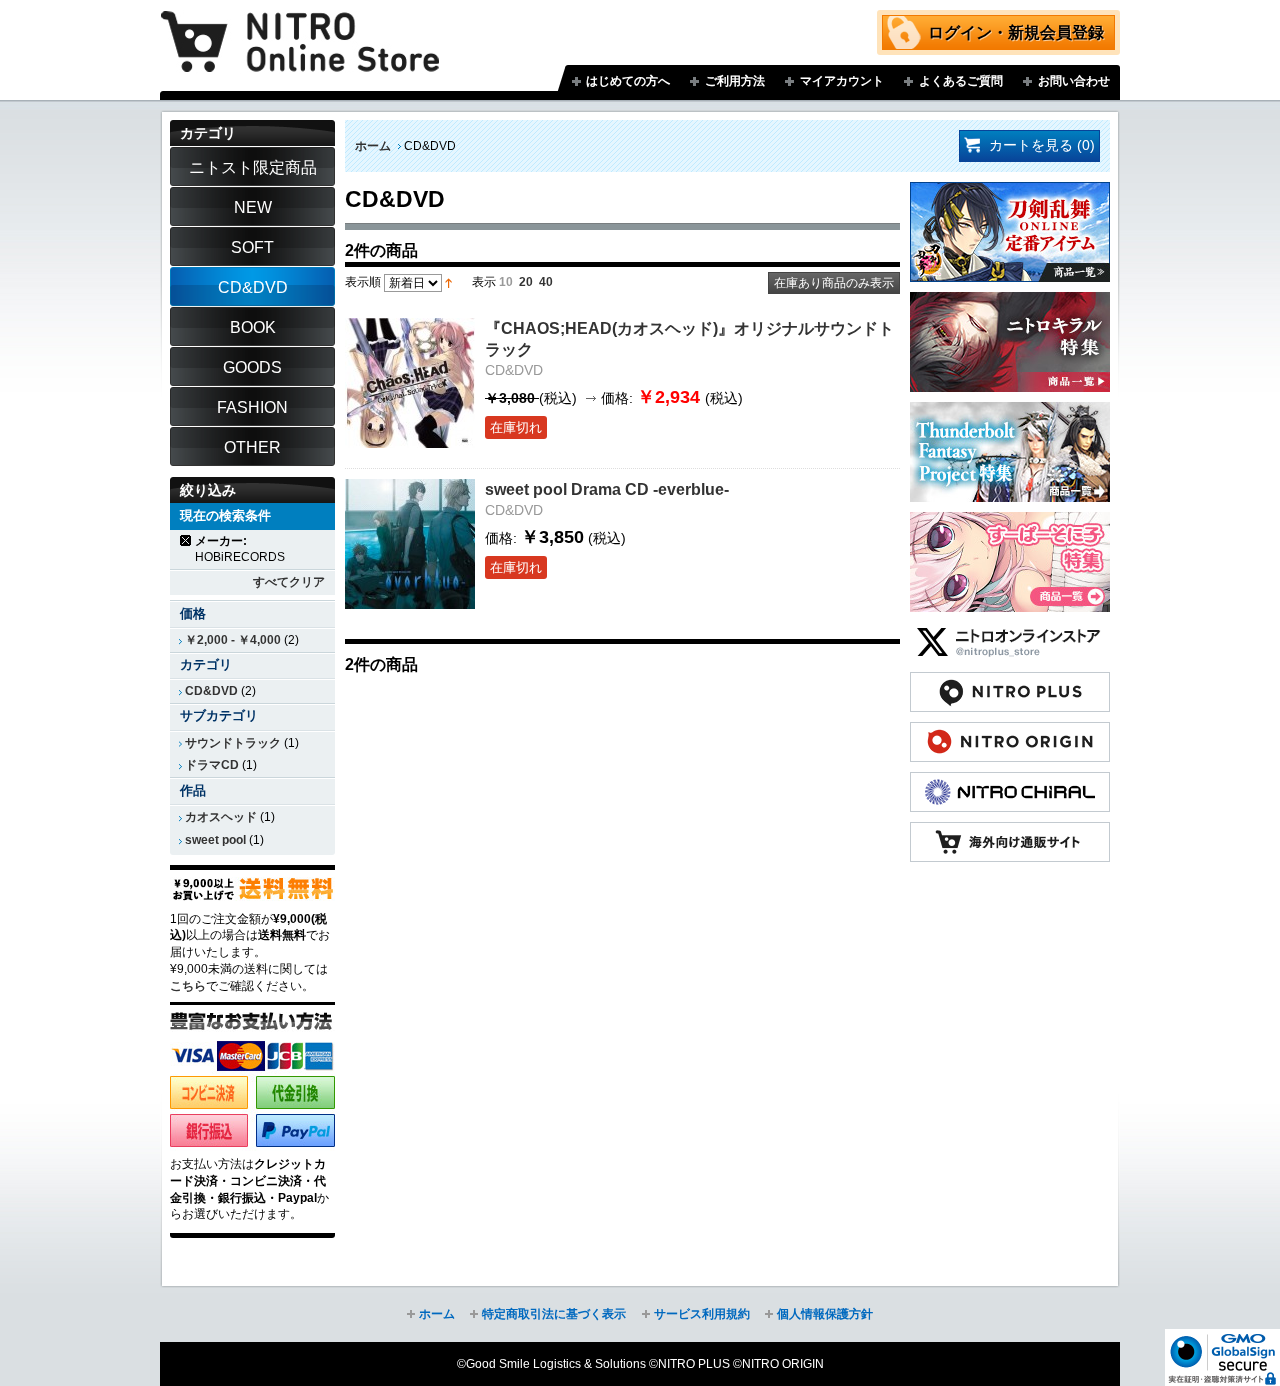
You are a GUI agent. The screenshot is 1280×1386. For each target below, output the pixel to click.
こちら (188, 986)
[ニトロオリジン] (1010, 732)
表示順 (363, 282)
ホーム (373, 146)
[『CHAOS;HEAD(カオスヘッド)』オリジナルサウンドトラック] (410, 383)
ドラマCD (212, 765)
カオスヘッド (221, 817)
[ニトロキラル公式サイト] (1010, 782)
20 (526, 282)
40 (546, 282)
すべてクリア (289, 582)
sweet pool (215, 840)
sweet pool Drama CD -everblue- (607, 489)
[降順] (448, 282)
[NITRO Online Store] (1010, 832)
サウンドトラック (233, 743)
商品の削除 (186, 540)
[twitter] (1010, 632)
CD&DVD (211, 691)
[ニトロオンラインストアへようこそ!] (300, 27)
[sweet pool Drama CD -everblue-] (410, 544)
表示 (484, 282)
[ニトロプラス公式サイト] (1010, 682)
